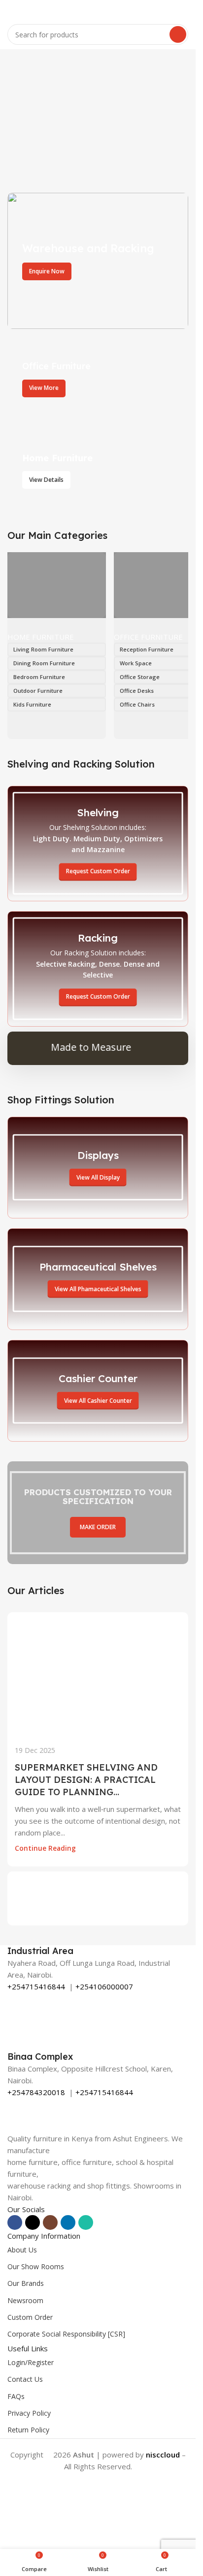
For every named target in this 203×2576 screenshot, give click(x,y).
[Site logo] (98, 9)
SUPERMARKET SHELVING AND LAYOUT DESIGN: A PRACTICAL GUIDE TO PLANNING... (86, 1780)
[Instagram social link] (50, 2222)
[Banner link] (98, 261)
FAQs (16, 2396)
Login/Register (31, 2362)
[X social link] (33, 2222)
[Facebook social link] (15, 2222)
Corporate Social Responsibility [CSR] (66, 2334)
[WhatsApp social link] (86, 2222)
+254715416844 (36, 1986)
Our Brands (26, 2283)
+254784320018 (36, 2092)
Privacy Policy (29, 2413)
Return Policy (28, 2430)
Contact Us (25, 2379)
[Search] (178, 34)
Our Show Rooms (36, 2266)
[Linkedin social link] (68, 2222)
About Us (22, 2250)
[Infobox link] (98, 1951)
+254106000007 (104, 1986)
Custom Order (30, 2317)
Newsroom (25, 2300)
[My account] (184, 10)
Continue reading (45, 1848)
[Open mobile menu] (11, 10)
